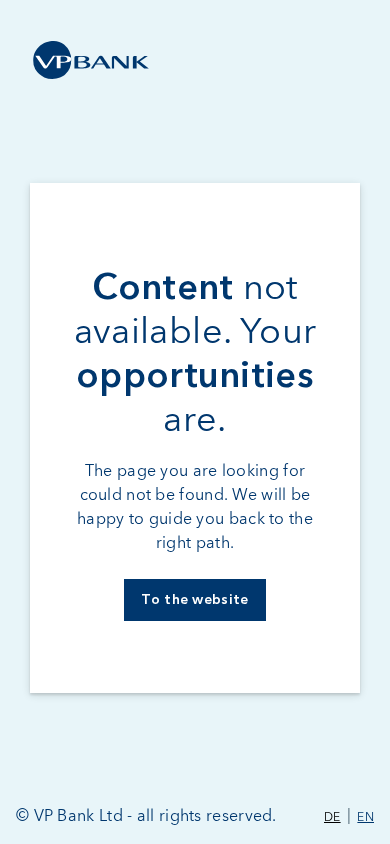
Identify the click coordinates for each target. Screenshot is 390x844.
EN (365, 818)
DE (332, 818)
